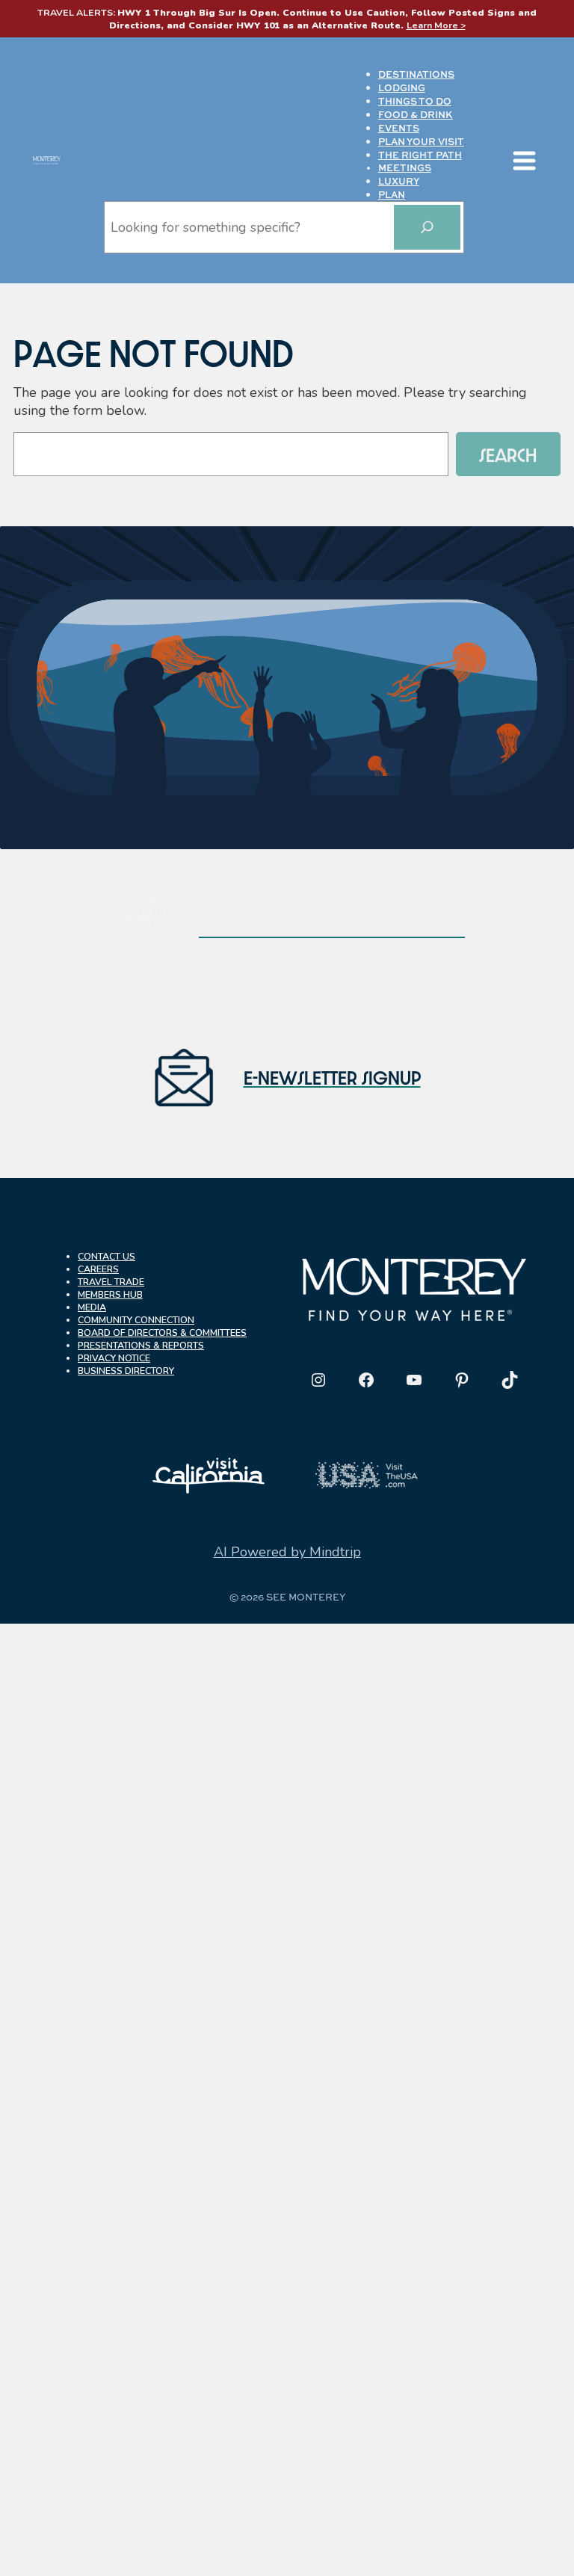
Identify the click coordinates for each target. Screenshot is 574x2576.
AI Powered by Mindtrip (287, 1552)
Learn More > (436, 25)
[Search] (427, 227)
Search (508, 455)
